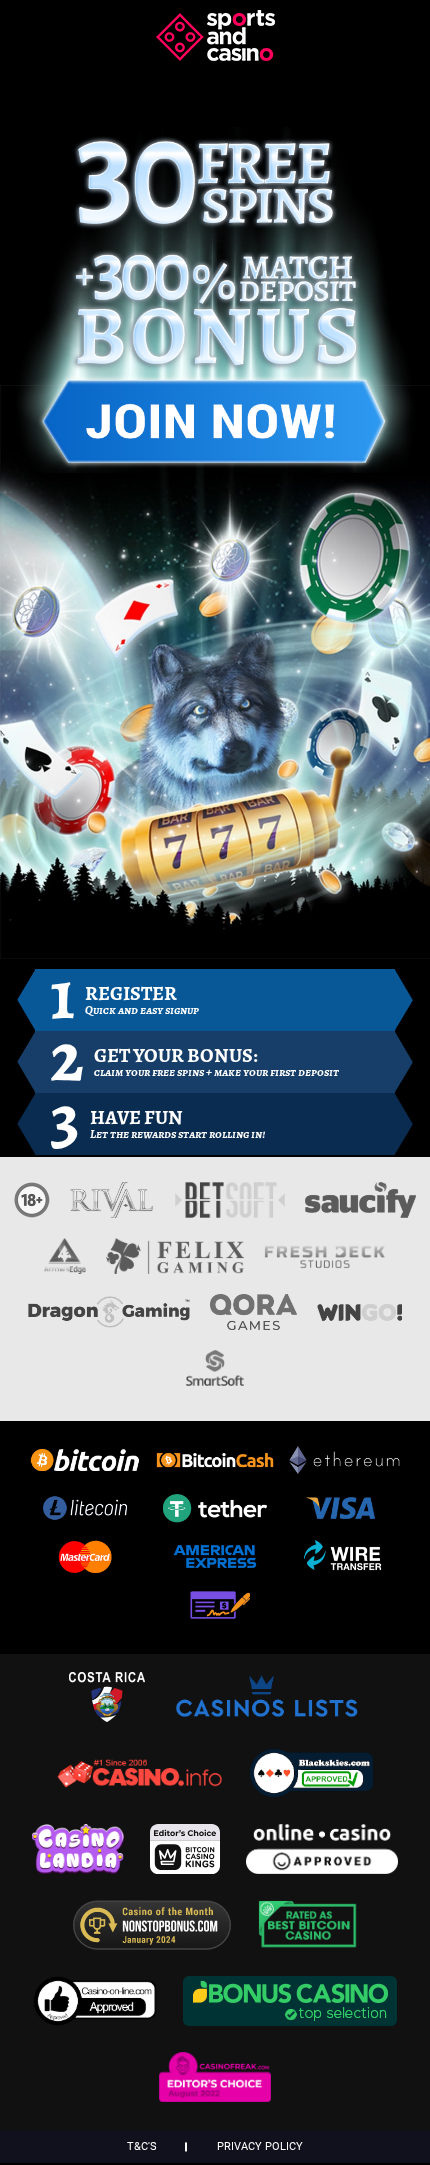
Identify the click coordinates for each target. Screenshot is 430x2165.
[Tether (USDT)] (215, 1513)
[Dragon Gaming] (109, 1321)
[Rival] (112, 1209)
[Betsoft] (230, 1209)
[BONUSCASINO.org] (290, 2020)
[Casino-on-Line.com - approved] (100, 2020)
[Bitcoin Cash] (215, 1465)
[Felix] (175, 1265)
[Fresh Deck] (325, 1265)
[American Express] (215, 1562)
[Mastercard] (85, 1562)
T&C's (142, 2146)
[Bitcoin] (85, 1465)
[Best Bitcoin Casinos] (308, 1944)
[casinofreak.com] (215, 2096)
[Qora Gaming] (253, 1321)
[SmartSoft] (215, 1377)
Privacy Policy (260, 2146)
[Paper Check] (215, 1610)
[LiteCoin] (85, 1513)
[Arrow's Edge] (65, 1265)
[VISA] (345, 1513)
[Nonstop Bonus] (157, 1944)
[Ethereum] (345, 1465)
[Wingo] (359, 1321)
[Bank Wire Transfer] (345, 1562)
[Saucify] (360, 1209)
